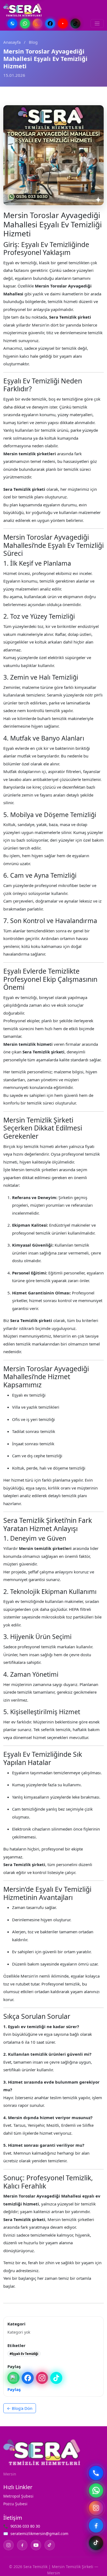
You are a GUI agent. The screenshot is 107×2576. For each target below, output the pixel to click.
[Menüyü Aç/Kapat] (97, 24)
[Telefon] (12, 24)
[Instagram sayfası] (96, 2508)
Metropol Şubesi (18, 2496)
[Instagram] (38, 24)
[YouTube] (63, 24)
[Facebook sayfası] (96, 2525)
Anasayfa (12, 42)
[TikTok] (75, 24)
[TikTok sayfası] (96, 2543)
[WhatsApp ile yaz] (96, 2490)
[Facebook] (50, 24)
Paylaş (14, 2389)
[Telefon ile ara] (96, 2473)
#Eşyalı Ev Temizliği (24, 2354)
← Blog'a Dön (20, 2408)
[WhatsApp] (25, 24)
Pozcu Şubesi (15, 2504)
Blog (33, 42)
